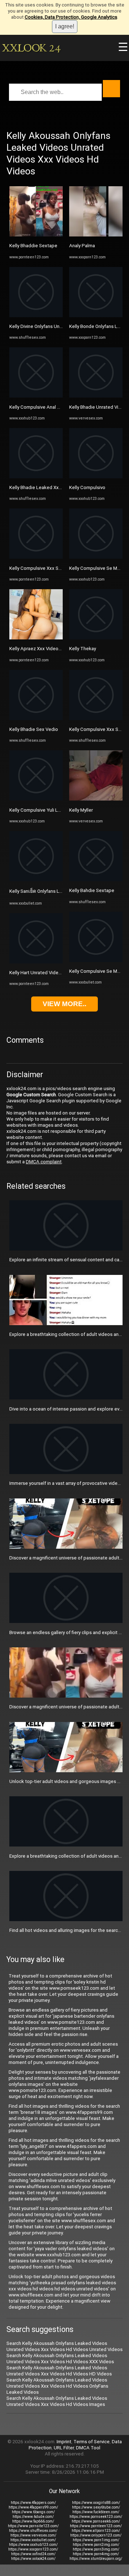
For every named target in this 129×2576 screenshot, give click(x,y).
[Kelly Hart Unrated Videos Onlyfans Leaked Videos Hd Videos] (36, 962)
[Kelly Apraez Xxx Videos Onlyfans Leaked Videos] (36, 638)
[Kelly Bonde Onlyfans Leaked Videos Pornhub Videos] (96, 316)
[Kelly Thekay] (96, 638)
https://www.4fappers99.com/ (33, 2507)
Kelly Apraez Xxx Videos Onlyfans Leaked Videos (61, 649)
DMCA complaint (44, 1162)
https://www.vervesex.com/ (33, 2535)
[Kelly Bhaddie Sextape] (36, 235)
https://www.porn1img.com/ (96, 2540)
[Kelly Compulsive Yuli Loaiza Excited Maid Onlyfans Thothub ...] (36, 799)
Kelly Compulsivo (87, 487)
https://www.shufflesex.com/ (33, 2531)
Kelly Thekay (83, 649)
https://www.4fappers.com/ (33, 2503)
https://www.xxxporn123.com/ (33, 2549)
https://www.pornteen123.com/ (96, 2526)
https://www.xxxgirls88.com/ (96, 2503)
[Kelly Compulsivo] (96, 477)
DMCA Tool (88, 2448)
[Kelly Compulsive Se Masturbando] (96, 557)
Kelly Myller (81, 810)
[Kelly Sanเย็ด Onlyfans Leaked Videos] (36, 880)
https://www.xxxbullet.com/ (33, 2540)
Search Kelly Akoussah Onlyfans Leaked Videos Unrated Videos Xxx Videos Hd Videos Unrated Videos (64, 2346)
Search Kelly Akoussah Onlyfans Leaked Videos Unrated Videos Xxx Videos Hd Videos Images (57, 2401)
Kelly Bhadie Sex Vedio (34, 729)
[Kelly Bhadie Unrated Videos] (96, 396)
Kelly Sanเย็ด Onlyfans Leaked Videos (49, 891)
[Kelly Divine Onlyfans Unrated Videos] (36, 316)
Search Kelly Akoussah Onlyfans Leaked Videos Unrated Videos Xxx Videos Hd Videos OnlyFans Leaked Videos (57, 2386)
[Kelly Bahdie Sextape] (96, 880)
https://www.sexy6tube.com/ (96, 2507)
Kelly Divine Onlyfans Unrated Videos (48, 326)
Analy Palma (82, 246)
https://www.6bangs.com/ (33, 2512)
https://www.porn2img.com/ (96, 2545)
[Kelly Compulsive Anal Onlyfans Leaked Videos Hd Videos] (36, 396)
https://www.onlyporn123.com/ (96, 2535)
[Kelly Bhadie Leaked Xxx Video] (36, 477)
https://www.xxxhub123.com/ (33, 2545)
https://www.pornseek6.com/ (96, 2521)
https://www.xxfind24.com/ (33, 2554)
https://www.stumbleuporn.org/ (96, 2559)
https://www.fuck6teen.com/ (96, 2512)
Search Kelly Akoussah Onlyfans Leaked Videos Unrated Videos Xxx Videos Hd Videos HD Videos (59, 2371)
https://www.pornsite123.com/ (33, 2526)
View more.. (64, 1004)
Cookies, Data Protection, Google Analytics (71, 17)
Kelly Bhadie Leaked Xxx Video (42, 487)
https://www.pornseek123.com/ (96, 2517)
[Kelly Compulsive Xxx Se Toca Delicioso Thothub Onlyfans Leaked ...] (36, 557)
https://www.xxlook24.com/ (33, 2559)
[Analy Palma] (96, 235)
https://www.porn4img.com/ (96, 2554)
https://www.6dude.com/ (33, 2517)
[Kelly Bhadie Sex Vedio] (36, 719)
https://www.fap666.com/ (33, 2521)
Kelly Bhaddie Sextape (33, 246)
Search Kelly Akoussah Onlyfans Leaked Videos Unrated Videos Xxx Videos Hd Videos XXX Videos (60, 2359)
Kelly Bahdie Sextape (92, 890)
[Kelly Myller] (96, 799)
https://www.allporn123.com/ (96, 2531)
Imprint (64, 2442)
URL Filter (64, 2448)
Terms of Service (92, 2442)
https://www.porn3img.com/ (96, 2549)
